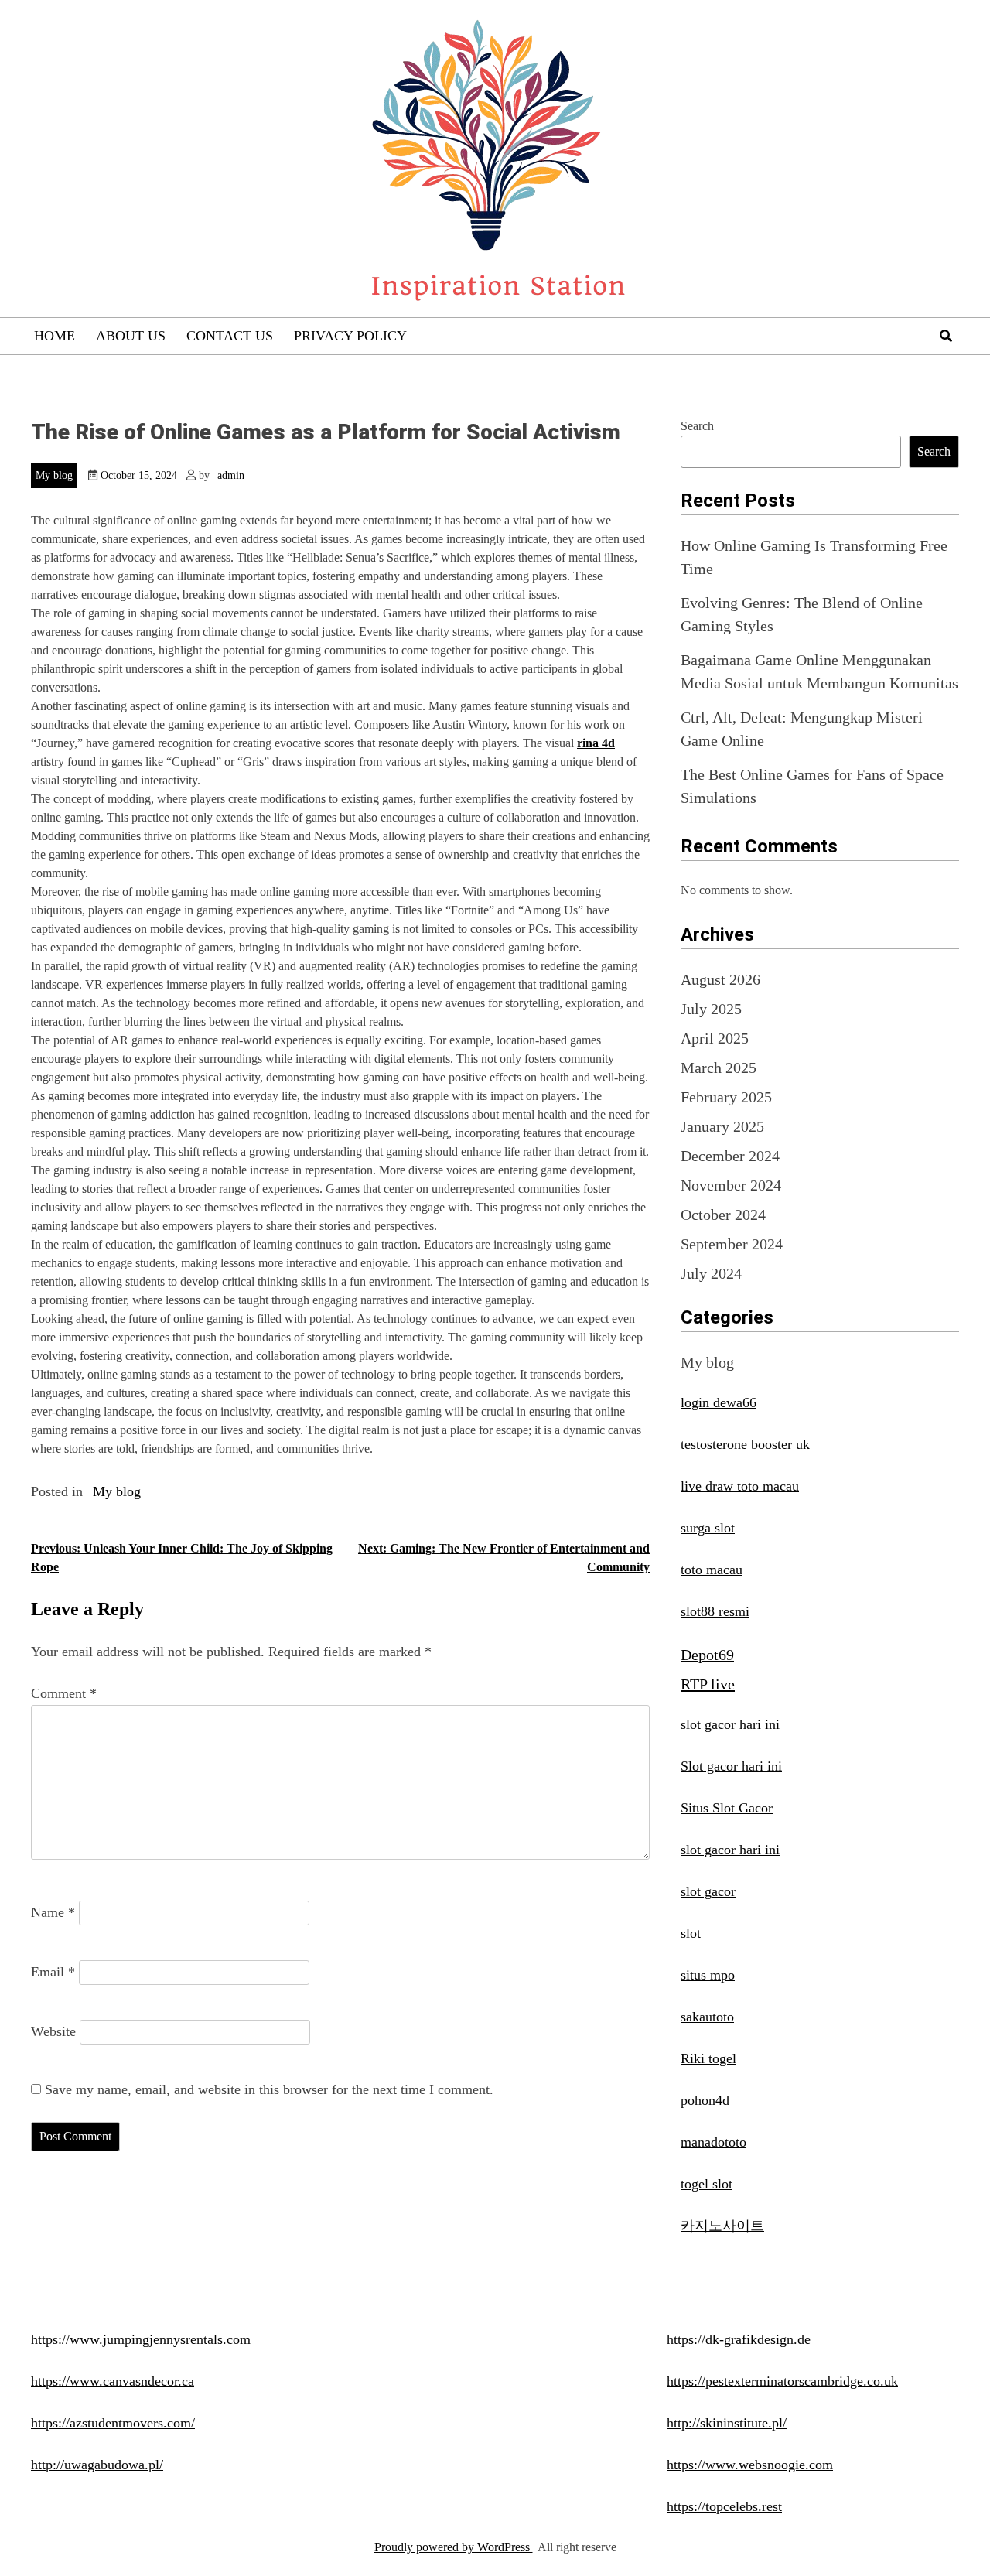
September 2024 (732, 1244)
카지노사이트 (722, 2226)
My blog (54, 475)
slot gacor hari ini (730, 1724)
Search (697, 426)
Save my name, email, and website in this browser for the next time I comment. (269, 2089)
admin (231, 475)
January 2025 (722, 1126)
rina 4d (596, 743)
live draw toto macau (740, 1486)
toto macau (712, 1570)
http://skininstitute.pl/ (727, 2423)
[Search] (946, 336)
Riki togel (708, 2058)
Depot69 (707, 1655)
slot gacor (708, 1891)
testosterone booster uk (745, 1444)
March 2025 (719, 1068)
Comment (64, 1693)
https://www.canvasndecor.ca (113, 2381)
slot (691, 1933)
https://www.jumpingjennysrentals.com (141, 2339)
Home (55, 336)
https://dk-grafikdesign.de (739, 2339)
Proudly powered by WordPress (454, 2547)
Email (53, 1972)
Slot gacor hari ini (731, 1766)
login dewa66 (719, 1402)
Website (53, 2031)
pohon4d (705, 2100)
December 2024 (730, 1156)
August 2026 (720, 979)
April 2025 (715, 1038)
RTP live (708, 1684)
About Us (131, 336)
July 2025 (711, 1009)
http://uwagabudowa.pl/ (97, 2465)
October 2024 (723, 1215)
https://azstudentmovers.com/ (113, 2423)
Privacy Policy (350, 336)
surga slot (708, 1528)
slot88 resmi (715, 1611)
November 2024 (731, 1185)
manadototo (713, 2142)
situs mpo (708, 1975)
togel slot (707, 2184)
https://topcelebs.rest (724, 2506)
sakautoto (707, 2017)
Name (53, 1912)
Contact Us (230, 336)
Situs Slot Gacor (727, 1808)
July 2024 (711, 1273)
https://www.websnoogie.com (750, 2465)
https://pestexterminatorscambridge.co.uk (782, 2381)
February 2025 (726, 1097)
